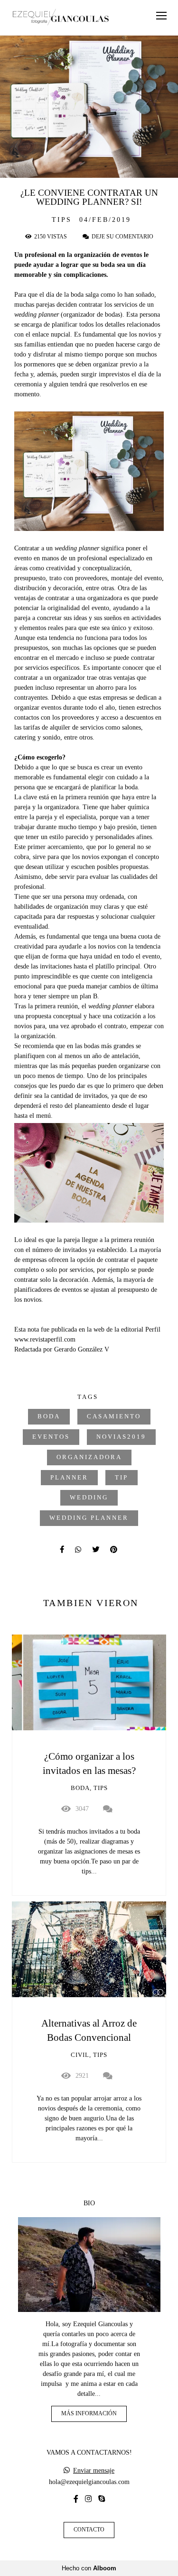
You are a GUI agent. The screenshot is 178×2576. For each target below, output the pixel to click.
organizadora (89, 1457)
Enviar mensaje (94, 2471)
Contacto (89, 2530)
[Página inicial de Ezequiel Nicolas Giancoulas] (61, 18)
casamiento (114, 1416)
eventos (51, 1437)
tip (122, 1478)
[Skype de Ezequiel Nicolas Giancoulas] (102, 2499)
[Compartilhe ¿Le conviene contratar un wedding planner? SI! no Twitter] (96, 1549)
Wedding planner (89, 1518)
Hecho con (89, 2568)
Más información (89, 2414)
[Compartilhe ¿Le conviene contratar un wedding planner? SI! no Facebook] (63, 1549)
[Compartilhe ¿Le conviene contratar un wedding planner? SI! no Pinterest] (114, 1549)
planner (69, 1478)
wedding (89, 1498)
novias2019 (121, 1437)
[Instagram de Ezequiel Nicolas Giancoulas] (88, 2499)
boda (49, 1416)
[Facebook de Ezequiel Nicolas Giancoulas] (76, 2499)
